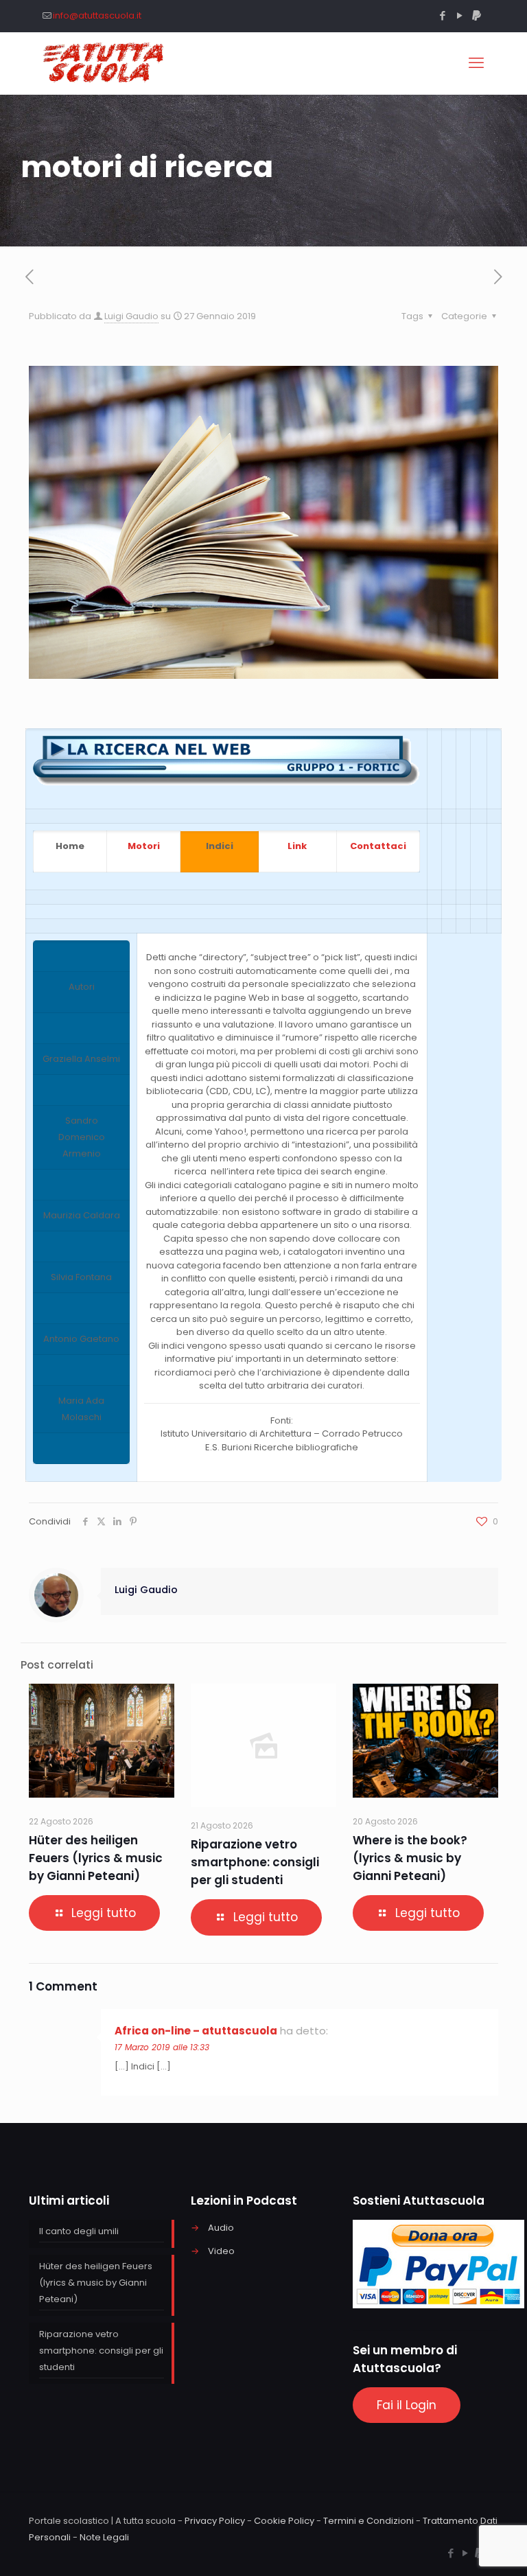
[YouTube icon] (459, 15)
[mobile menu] (476, 63)
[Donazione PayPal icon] (477, 15)
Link (297, 846)
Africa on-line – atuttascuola (196, 2031)
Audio (221, 2228)
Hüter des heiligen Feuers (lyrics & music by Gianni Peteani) (96, 1858)
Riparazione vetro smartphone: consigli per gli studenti (255, 1862)
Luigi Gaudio (131, 316)
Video (221, 2251)
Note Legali (104, 2537)
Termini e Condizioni (368, 2521)
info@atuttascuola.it (97, 15)
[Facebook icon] (442, 15)
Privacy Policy (215, 2521)
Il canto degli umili (79, 2231)
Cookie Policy (284, 2521)
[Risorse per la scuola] (104, 63)
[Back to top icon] (461, 2548)
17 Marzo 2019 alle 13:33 (162, 2047)
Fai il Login (407, 2405)
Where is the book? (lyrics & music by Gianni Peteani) (410, 1858)
